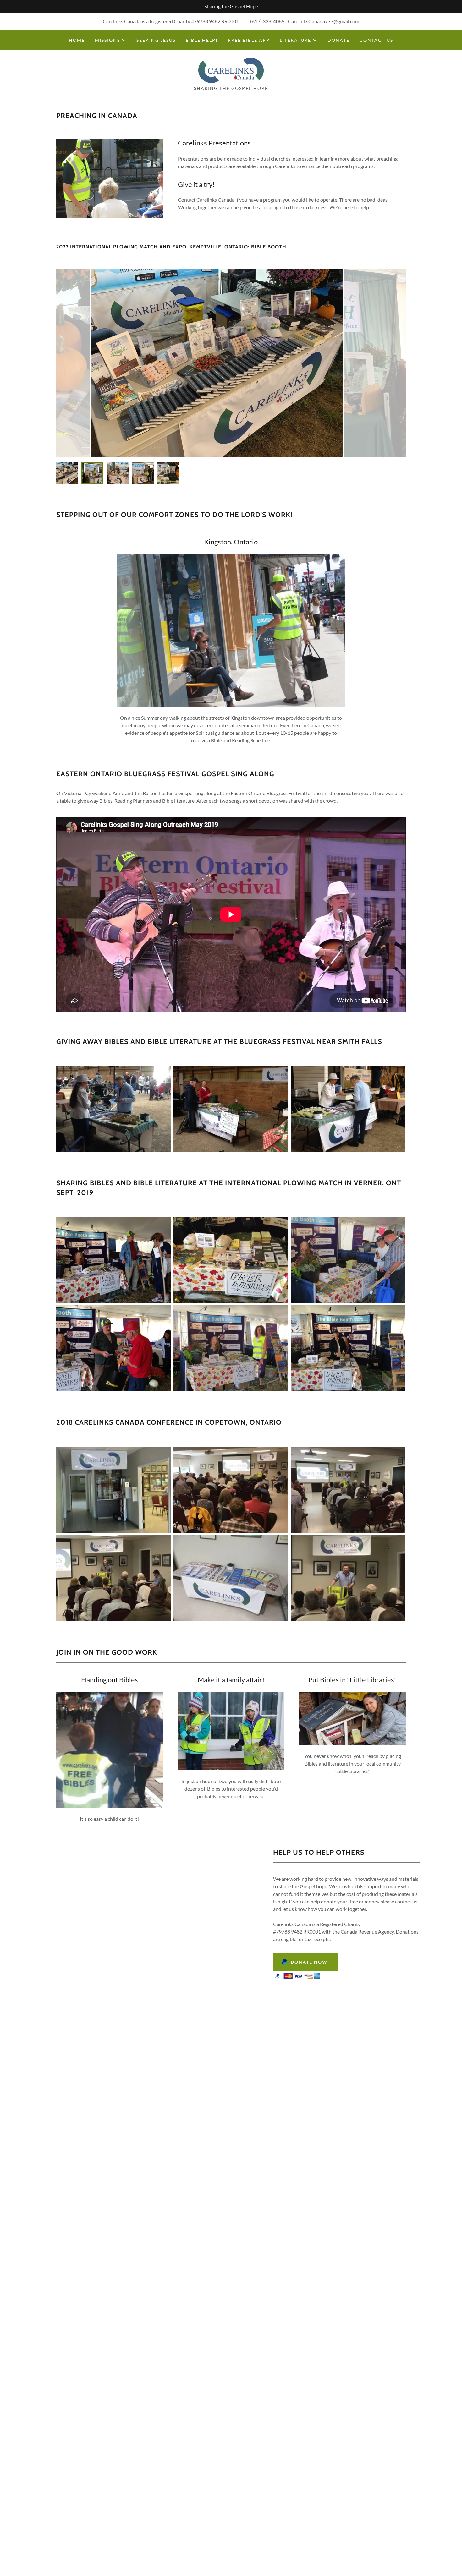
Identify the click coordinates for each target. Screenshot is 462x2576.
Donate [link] (338, 40)
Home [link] (77, 40)
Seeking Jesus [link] (156, 40)
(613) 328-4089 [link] (267, 21)
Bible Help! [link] (202, 40)
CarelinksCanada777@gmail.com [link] (324, 21)
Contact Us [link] (376, 40)
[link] (231, 70)
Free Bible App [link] (249, 40)
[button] (111, 40)
